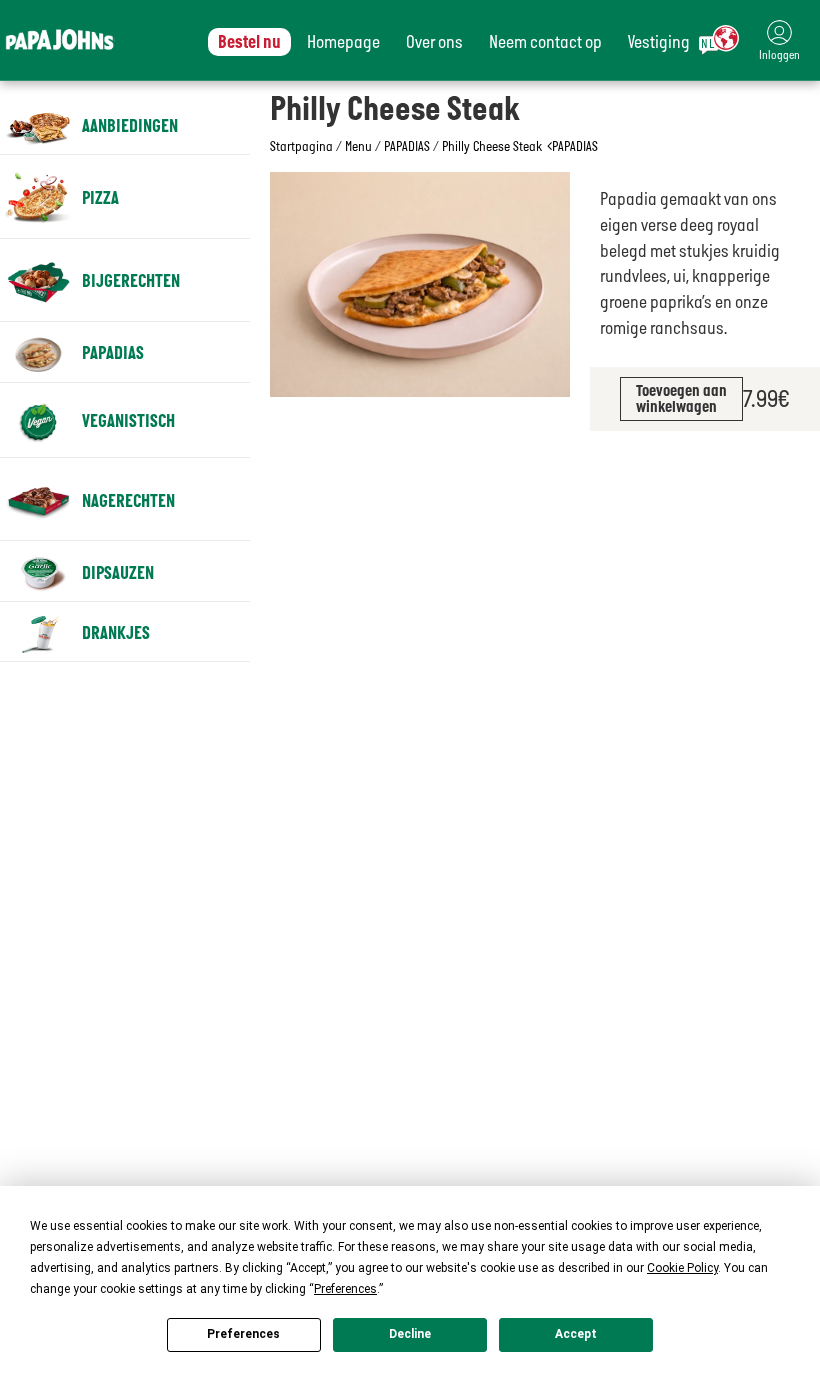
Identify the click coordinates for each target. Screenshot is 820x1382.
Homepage (343, 42)
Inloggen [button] (779, 55)
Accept (576, 1334)
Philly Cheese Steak (492, 146)
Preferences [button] (345, 1289)
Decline (410, 1334)
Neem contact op (545, 42)
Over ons (434, 42)
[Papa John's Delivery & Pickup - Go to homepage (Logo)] (60, 40)
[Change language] (719, 40)
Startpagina (301, 146)
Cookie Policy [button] (682, 1268)
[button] (779, 40)
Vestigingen (667, 42)
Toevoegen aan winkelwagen (681, 399)
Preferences (243, 1334)
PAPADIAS (407, 146)
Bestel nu (249, 42)
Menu (358, 146)
